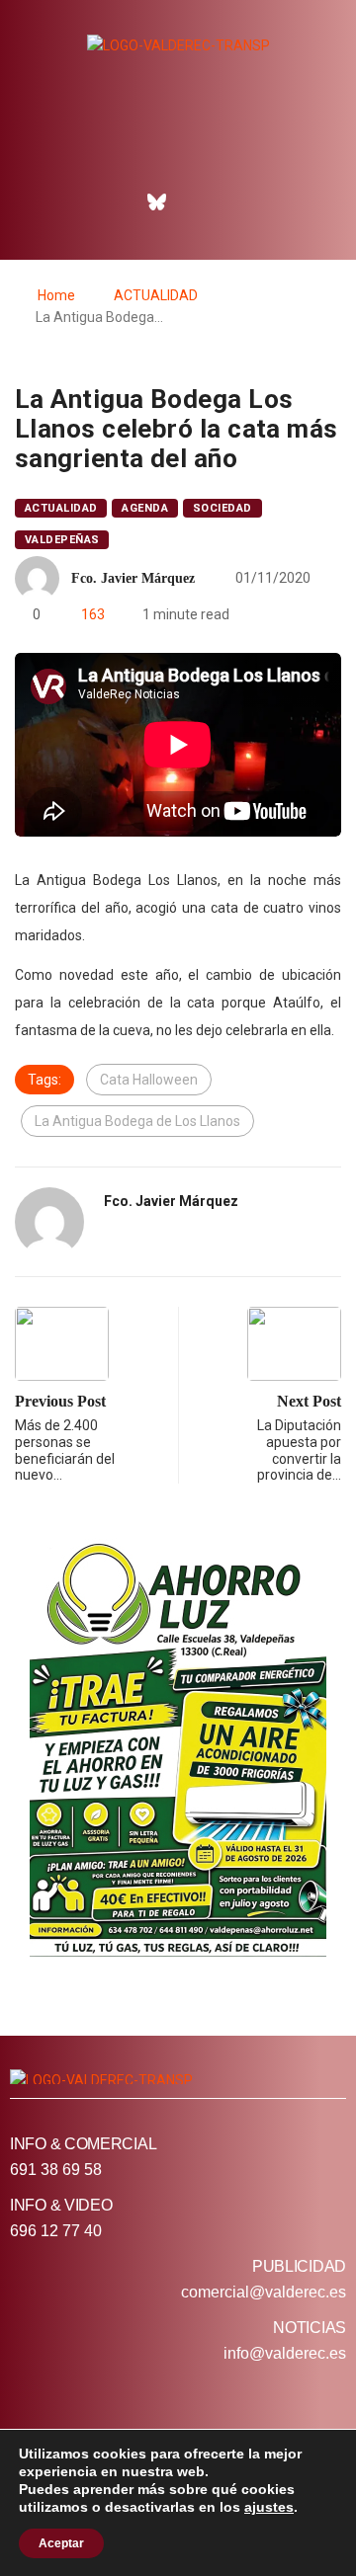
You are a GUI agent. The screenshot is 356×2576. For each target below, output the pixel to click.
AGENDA (145, 508)
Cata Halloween (149, 1080)
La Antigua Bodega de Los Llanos (137, 1121)
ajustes (269, 2507)
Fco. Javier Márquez (133, 578)
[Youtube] (242, 201)
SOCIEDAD (222, 508)
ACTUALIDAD (156, 295)
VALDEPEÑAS (62, 540)
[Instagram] (200, 201)
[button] (178, 147)
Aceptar (61, 2543)
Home (56, 295)
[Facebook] (115, 201)
